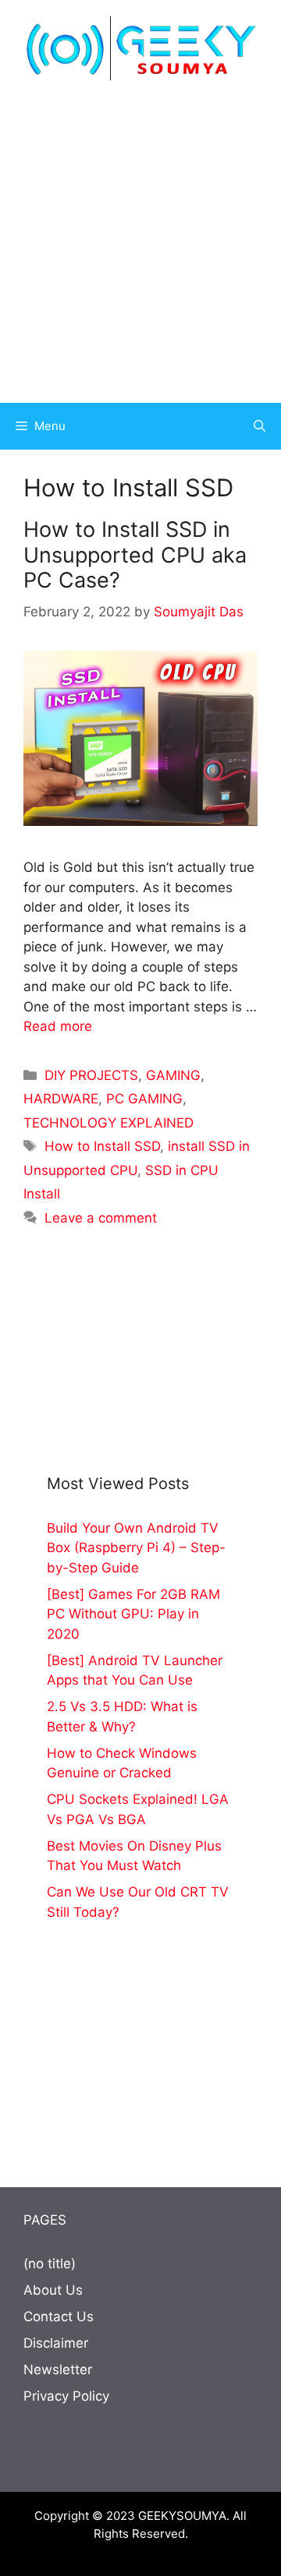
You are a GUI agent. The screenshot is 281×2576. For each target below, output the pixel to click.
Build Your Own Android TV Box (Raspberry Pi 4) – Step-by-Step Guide (136, 1548)
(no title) (50, 2264)
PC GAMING (144, 1099)
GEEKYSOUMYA (182, 2516)
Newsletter (58, 2370)
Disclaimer (56, 2343)
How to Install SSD (102, 1146)
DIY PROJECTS (91, 1075)
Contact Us (59, 2317)
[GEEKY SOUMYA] (140, 48)
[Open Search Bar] (260, 426)
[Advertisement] (140, 242)
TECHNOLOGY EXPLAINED (108, 1123)
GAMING (173, 1075)
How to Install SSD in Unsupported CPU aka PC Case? (135, 555)
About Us (53, 2290)
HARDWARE (61, 1099)
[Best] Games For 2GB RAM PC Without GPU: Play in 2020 (133, 1614)
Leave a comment (101, 1218)
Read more (58, 1026)
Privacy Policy (66, 2396)
